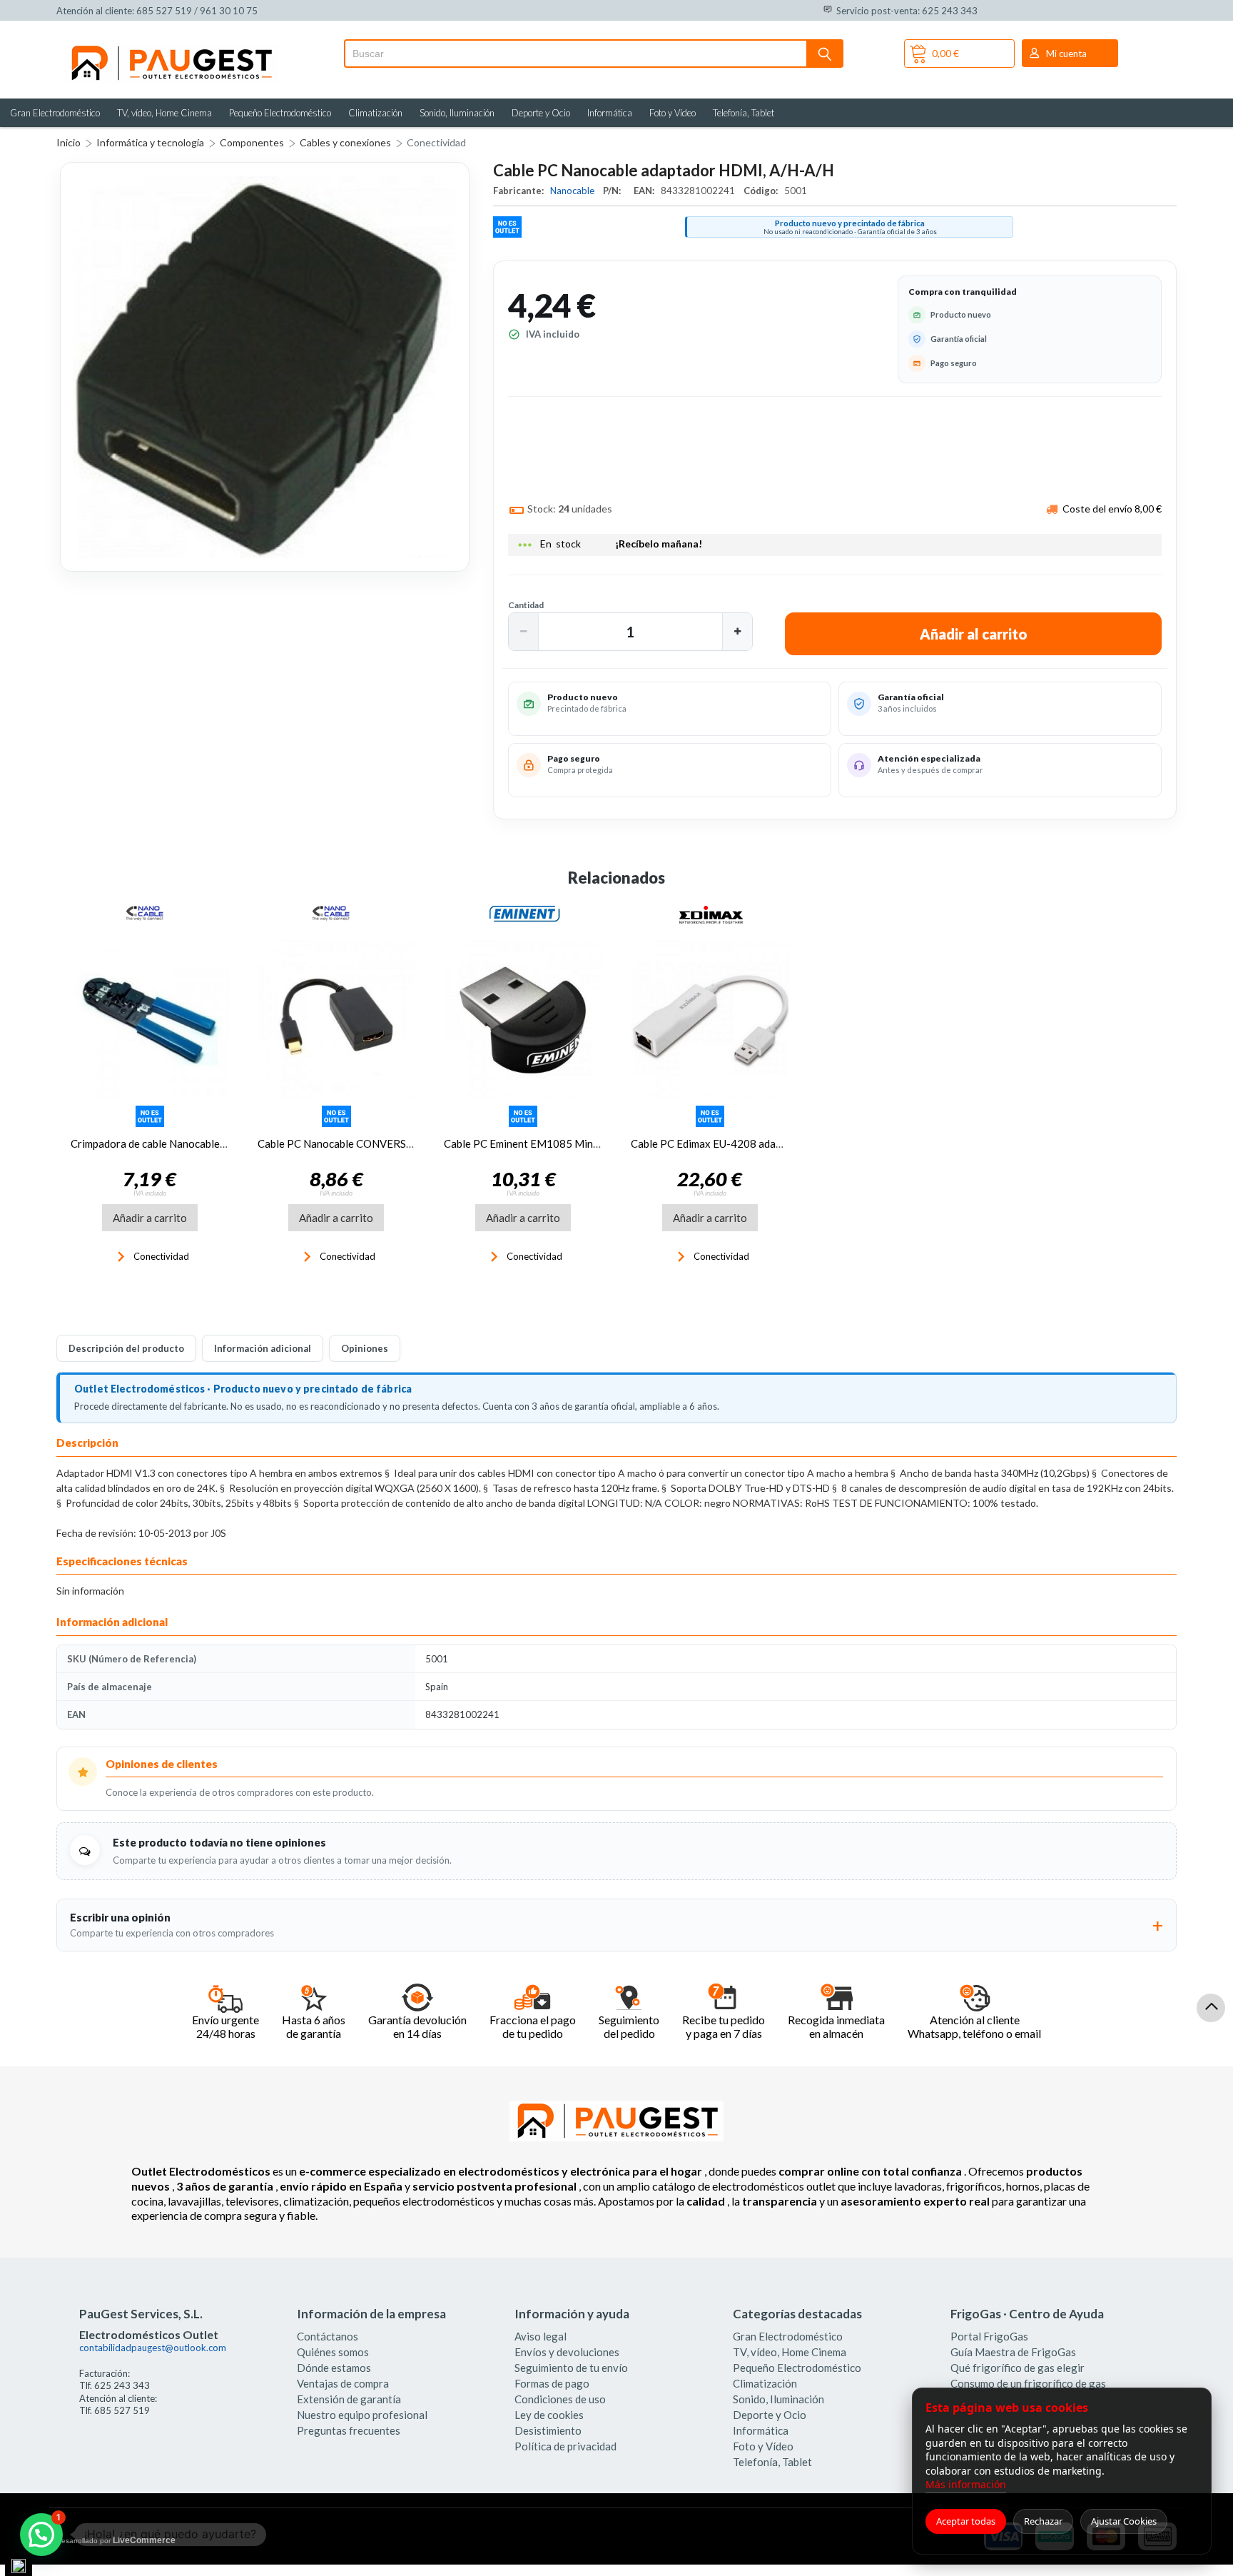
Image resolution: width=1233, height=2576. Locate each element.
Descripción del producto (126, 1348)
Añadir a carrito (150, 1218)
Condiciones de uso (560, 2399)
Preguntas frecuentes (349, 2430)
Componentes (252, 142)
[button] (524, 632)
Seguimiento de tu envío (571, 2368)
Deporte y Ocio (541, 113)
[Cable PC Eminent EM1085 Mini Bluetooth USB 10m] (523, 1019)
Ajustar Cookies (1124, 2521)
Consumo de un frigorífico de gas (1028, 2383)
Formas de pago (552, 2383)
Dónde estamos (334, 2368)
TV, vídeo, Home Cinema (164, 113)
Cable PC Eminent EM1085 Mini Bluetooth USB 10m (568, 1143)
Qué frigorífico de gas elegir (1018, 2368)
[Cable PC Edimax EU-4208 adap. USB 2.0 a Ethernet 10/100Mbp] (710, 1019)
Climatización (375, 113)
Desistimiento (548, 2430)
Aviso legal (541, 2336)
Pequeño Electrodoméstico (280, 113)
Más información (966, 2484)
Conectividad (436, 142)
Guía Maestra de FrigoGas (1013, 2352)
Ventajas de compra (343, 2383)
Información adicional (263, 1348)
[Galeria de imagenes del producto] (265, 367)
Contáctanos (328, 2336)
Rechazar (1043, 2521)
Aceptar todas (966, 2521)
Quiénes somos (333, 2352)
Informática (610, 113)
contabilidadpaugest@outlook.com (153, 2348)
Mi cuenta (1066, 54)
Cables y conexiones (345, 142)
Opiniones (365, 1348)
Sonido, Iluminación (457, 113)
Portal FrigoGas (989, 2336)
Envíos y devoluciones (567, 2352)
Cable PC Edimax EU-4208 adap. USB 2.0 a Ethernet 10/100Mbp (783, 1143)
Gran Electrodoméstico (55, 113)
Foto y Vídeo (673, 113)
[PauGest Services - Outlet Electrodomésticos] (171, 49)
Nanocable (573, 191)
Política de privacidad (565, 2446)
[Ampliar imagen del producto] (265, 367)
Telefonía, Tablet (744, 113)
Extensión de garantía (349, 2399)
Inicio (68, 142)
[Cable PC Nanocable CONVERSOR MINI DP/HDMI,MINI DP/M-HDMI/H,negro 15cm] (337, 1019)
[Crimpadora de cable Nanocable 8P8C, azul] (150, 1019)
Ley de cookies (549, 2415)
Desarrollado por (116, 2540)
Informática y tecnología (150, 142)
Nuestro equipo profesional (362, 2415)
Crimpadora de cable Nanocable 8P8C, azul (172, 1143)
